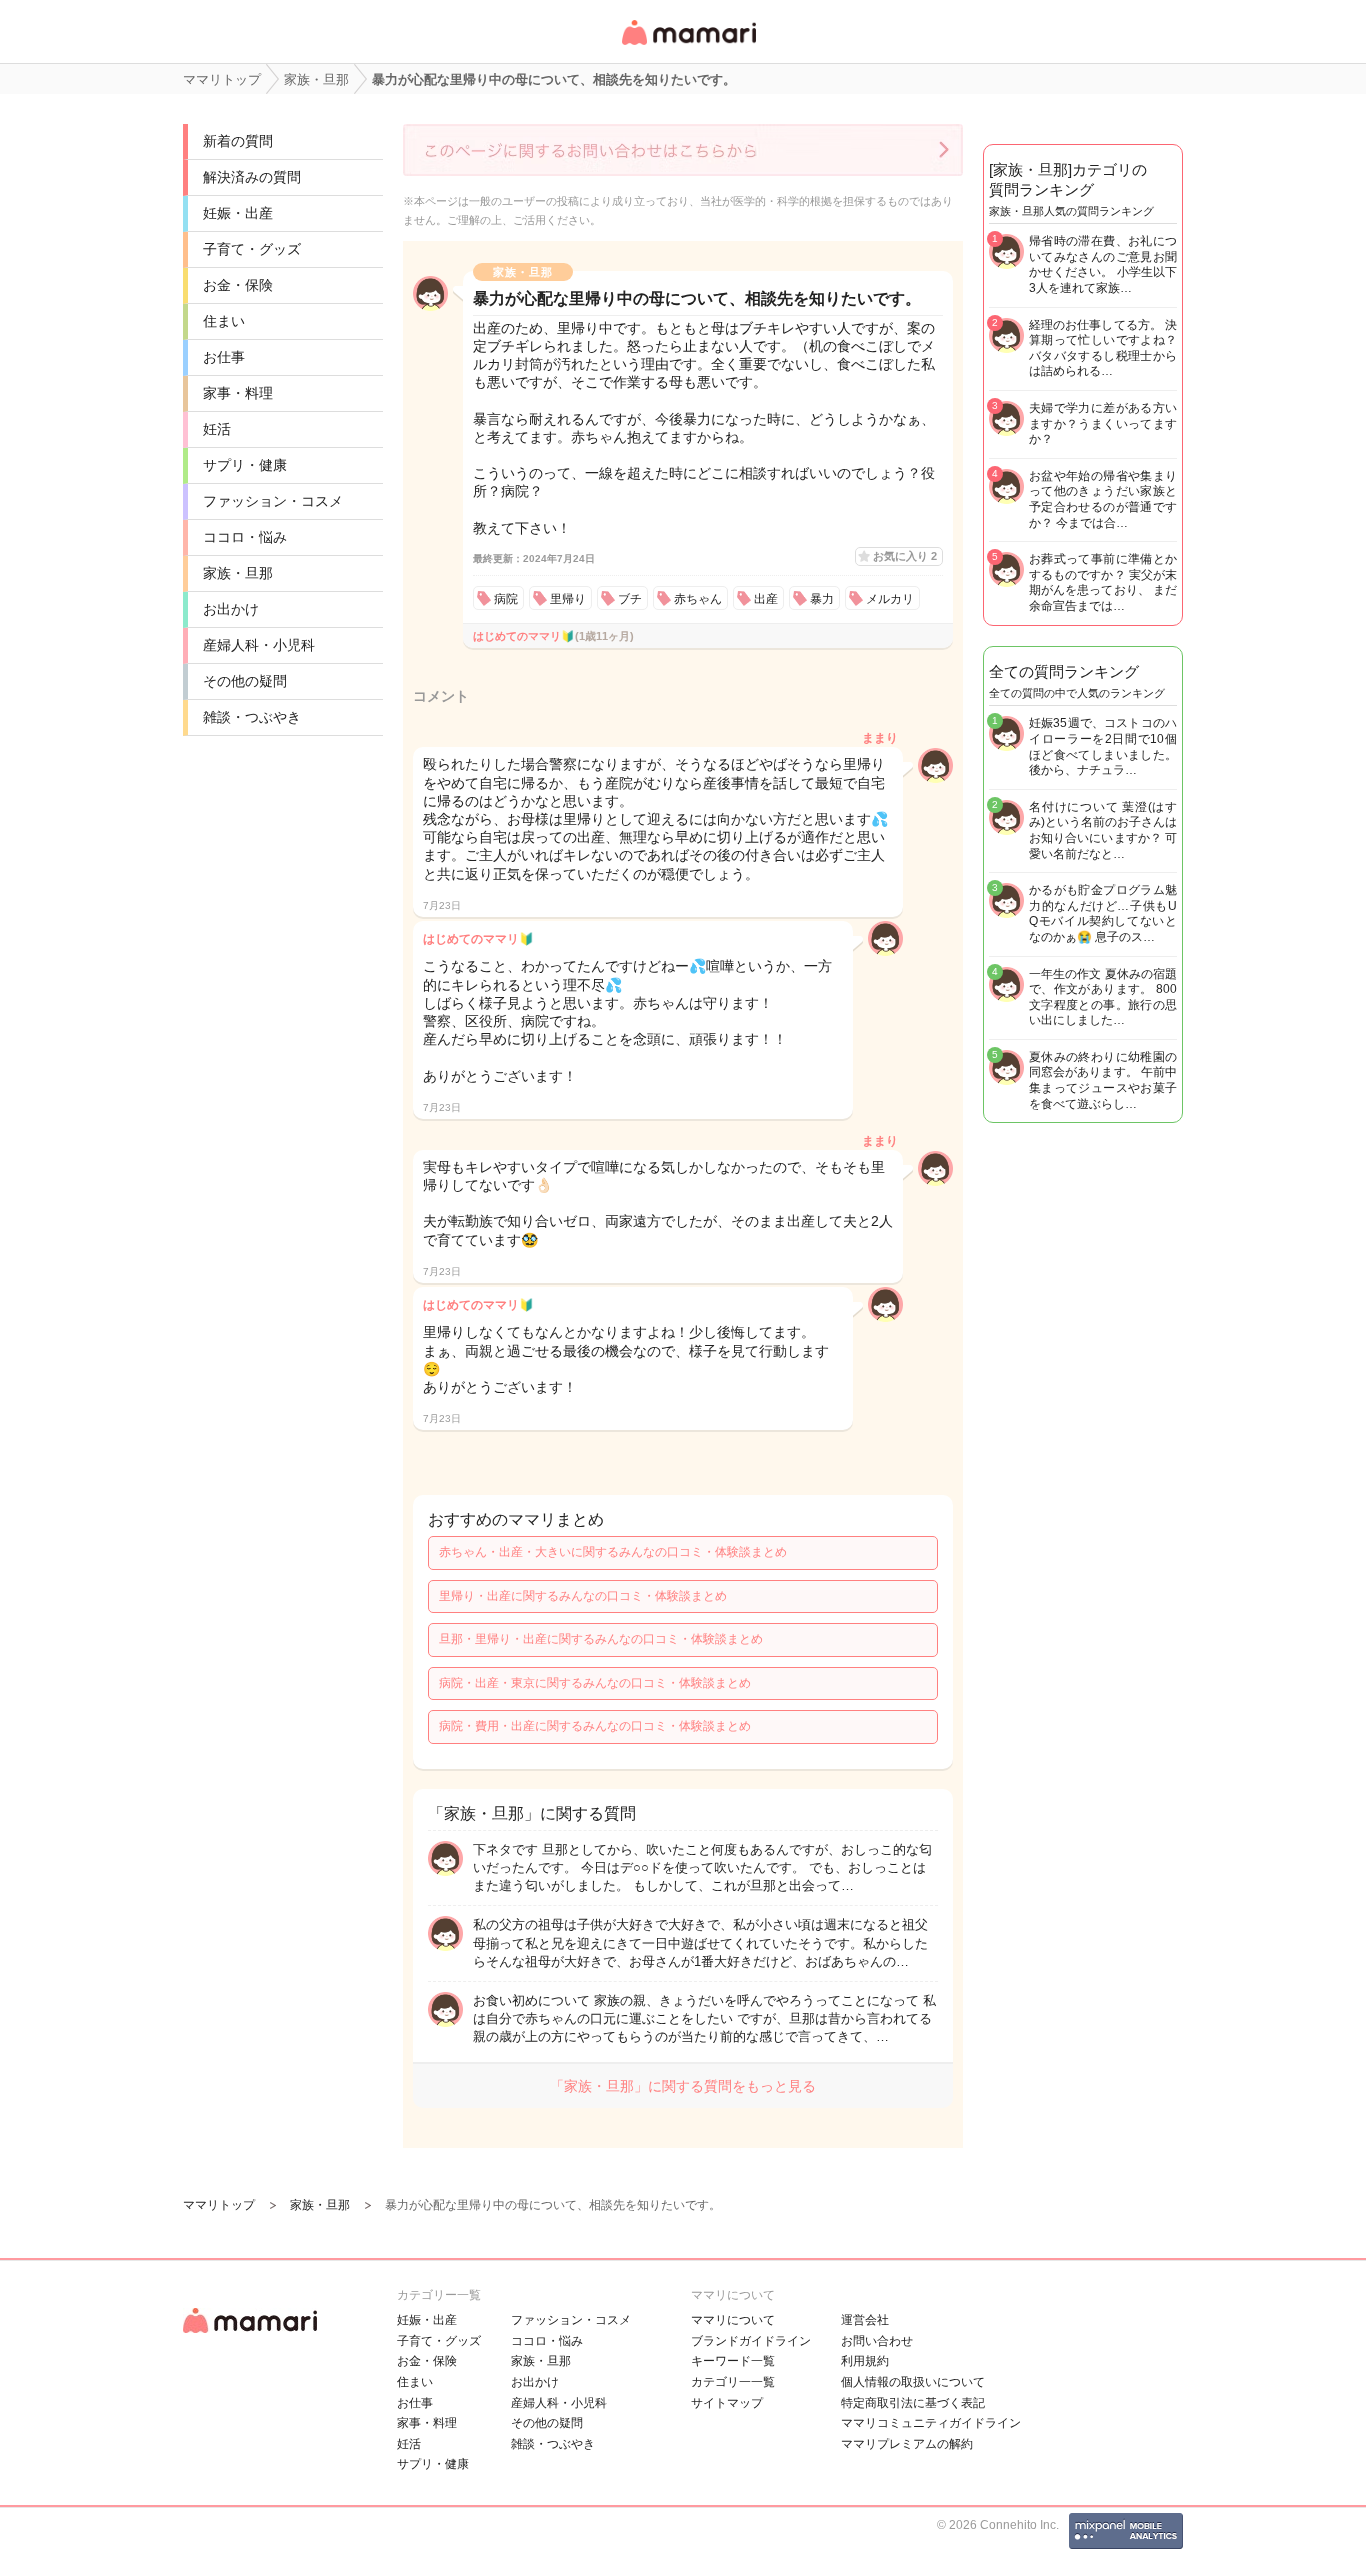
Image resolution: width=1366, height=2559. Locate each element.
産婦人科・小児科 (259, 645)
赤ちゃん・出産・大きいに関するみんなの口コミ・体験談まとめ (613, 1552)
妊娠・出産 (238, 213)
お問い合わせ (877, 2341)
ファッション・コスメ (273, 501)
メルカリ (890, 599)
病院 (506, 599)
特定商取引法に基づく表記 (913, 2403)
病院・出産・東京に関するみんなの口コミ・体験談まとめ (595, 1683)
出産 (766, 599)
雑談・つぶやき (252, 717)
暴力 (822, 599)
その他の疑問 (245, 681)
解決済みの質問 (252, 177)
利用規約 (865, 2361)
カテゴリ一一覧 (733, 2382)
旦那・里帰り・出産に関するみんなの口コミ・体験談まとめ (601, 1639)
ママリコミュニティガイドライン (931, 2423)
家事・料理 (238, 393)
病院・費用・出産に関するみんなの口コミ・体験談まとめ (595, 1726)
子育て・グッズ (252, 249)
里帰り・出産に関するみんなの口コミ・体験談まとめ (583, 1596)
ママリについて (733, 2320)
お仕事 (224, 357)
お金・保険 (238, 285)
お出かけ (231, 609)
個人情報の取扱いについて (913, 2382)
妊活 (217, 429)
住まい (224, 321)
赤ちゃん (698, 599)
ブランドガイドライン (751, 2341)
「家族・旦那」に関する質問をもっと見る (683, 2086)
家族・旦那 (238, 573)
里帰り (568, 599)
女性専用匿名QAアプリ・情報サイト (688, 46)
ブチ (630, 599)
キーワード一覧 (733, 2361)
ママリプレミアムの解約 (907, 2444)
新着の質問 (238, 141)
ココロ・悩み (245, 537)
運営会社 (865, 2320)
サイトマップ (727, 2403)
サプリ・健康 (245, 465)
